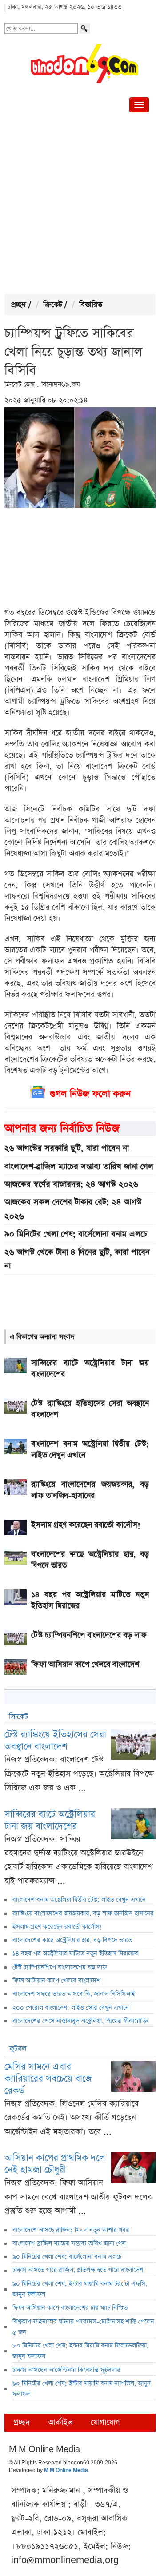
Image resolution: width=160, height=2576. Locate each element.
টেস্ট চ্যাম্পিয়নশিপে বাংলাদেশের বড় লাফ (60, 1967)
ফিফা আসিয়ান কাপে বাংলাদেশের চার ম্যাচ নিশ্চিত (70, 2308)
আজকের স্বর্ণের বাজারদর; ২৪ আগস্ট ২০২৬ (71, 1184)
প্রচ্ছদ (19, 305)
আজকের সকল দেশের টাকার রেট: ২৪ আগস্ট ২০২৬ (73, 1209)
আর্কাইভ (60, 2422)
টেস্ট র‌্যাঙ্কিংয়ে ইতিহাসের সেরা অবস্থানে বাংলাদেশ (55, 1741)
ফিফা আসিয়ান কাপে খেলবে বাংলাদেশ (56, 1981)
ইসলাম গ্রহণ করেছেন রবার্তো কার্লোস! (57, 1927)
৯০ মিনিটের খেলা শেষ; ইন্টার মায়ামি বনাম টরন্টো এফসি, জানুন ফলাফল (80, 2289)
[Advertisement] (80, 205)
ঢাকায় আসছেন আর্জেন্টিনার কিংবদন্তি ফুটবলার (66, 2370)
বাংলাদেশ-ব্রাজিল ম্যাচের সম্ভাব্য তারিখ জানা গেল (79, 1166)
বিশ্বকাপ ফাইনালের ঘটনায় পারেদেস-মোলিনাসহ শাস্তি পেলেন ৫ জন (83, 2327)
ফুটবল (18, 2049)
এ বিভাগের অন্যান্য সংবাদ (42, 1337)
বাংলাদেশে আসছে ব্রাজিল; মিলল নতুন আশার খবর (71, 2230)
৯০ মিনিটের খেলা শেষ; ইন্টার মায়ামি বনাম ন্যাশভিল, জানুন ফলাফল (82, 2389)
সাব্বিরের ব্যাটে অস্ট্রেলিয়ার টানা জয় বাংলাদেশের (50, 1820)
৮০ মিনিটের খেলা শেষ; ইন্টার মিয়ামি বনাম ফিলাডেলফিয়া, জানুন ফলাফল (80, 2351)
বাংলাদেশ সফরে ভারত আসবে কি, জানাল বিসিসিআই (74, 1994)
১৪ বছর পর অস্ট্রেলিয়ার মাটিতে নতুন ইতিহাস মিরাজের (75, 1954)
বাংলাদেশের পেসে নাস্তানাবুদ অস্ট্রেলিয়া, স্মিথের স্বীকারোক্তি (80, 2021)
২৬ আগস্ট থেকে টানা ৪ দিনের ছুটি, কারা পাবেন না (77, 1259)
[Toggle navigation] (139, 105)
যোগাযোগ (105, 2422)
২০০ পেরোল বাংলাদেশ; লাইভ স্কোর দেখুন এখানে (71, 2008)
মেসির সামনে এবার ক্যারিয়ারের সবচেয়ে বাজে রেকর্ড (48, 2079)
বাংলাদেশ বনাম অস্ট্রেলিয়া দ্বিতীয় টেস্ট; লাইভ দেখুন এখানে (79, 1900)
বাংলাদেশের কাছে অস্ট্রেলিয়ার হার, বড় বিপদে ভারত (72, 1940)
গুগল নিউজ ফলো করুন (90, 1094)
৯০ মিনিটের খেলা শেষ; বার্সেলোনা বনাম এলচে (76, 1234)
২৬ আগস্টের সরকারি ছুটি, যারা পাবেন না (67, 1148)
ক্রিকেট (53, 305)
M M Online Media (66, 2471)
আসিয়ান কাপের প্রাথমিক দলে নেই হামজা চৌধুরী (55, 2164)
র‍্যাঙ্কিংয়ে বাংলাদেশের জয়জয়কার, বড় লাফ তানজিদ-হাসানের (83, 1914)
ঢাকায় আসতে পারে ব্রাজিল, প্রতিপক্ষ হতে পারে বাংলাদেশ (78, 2270)
